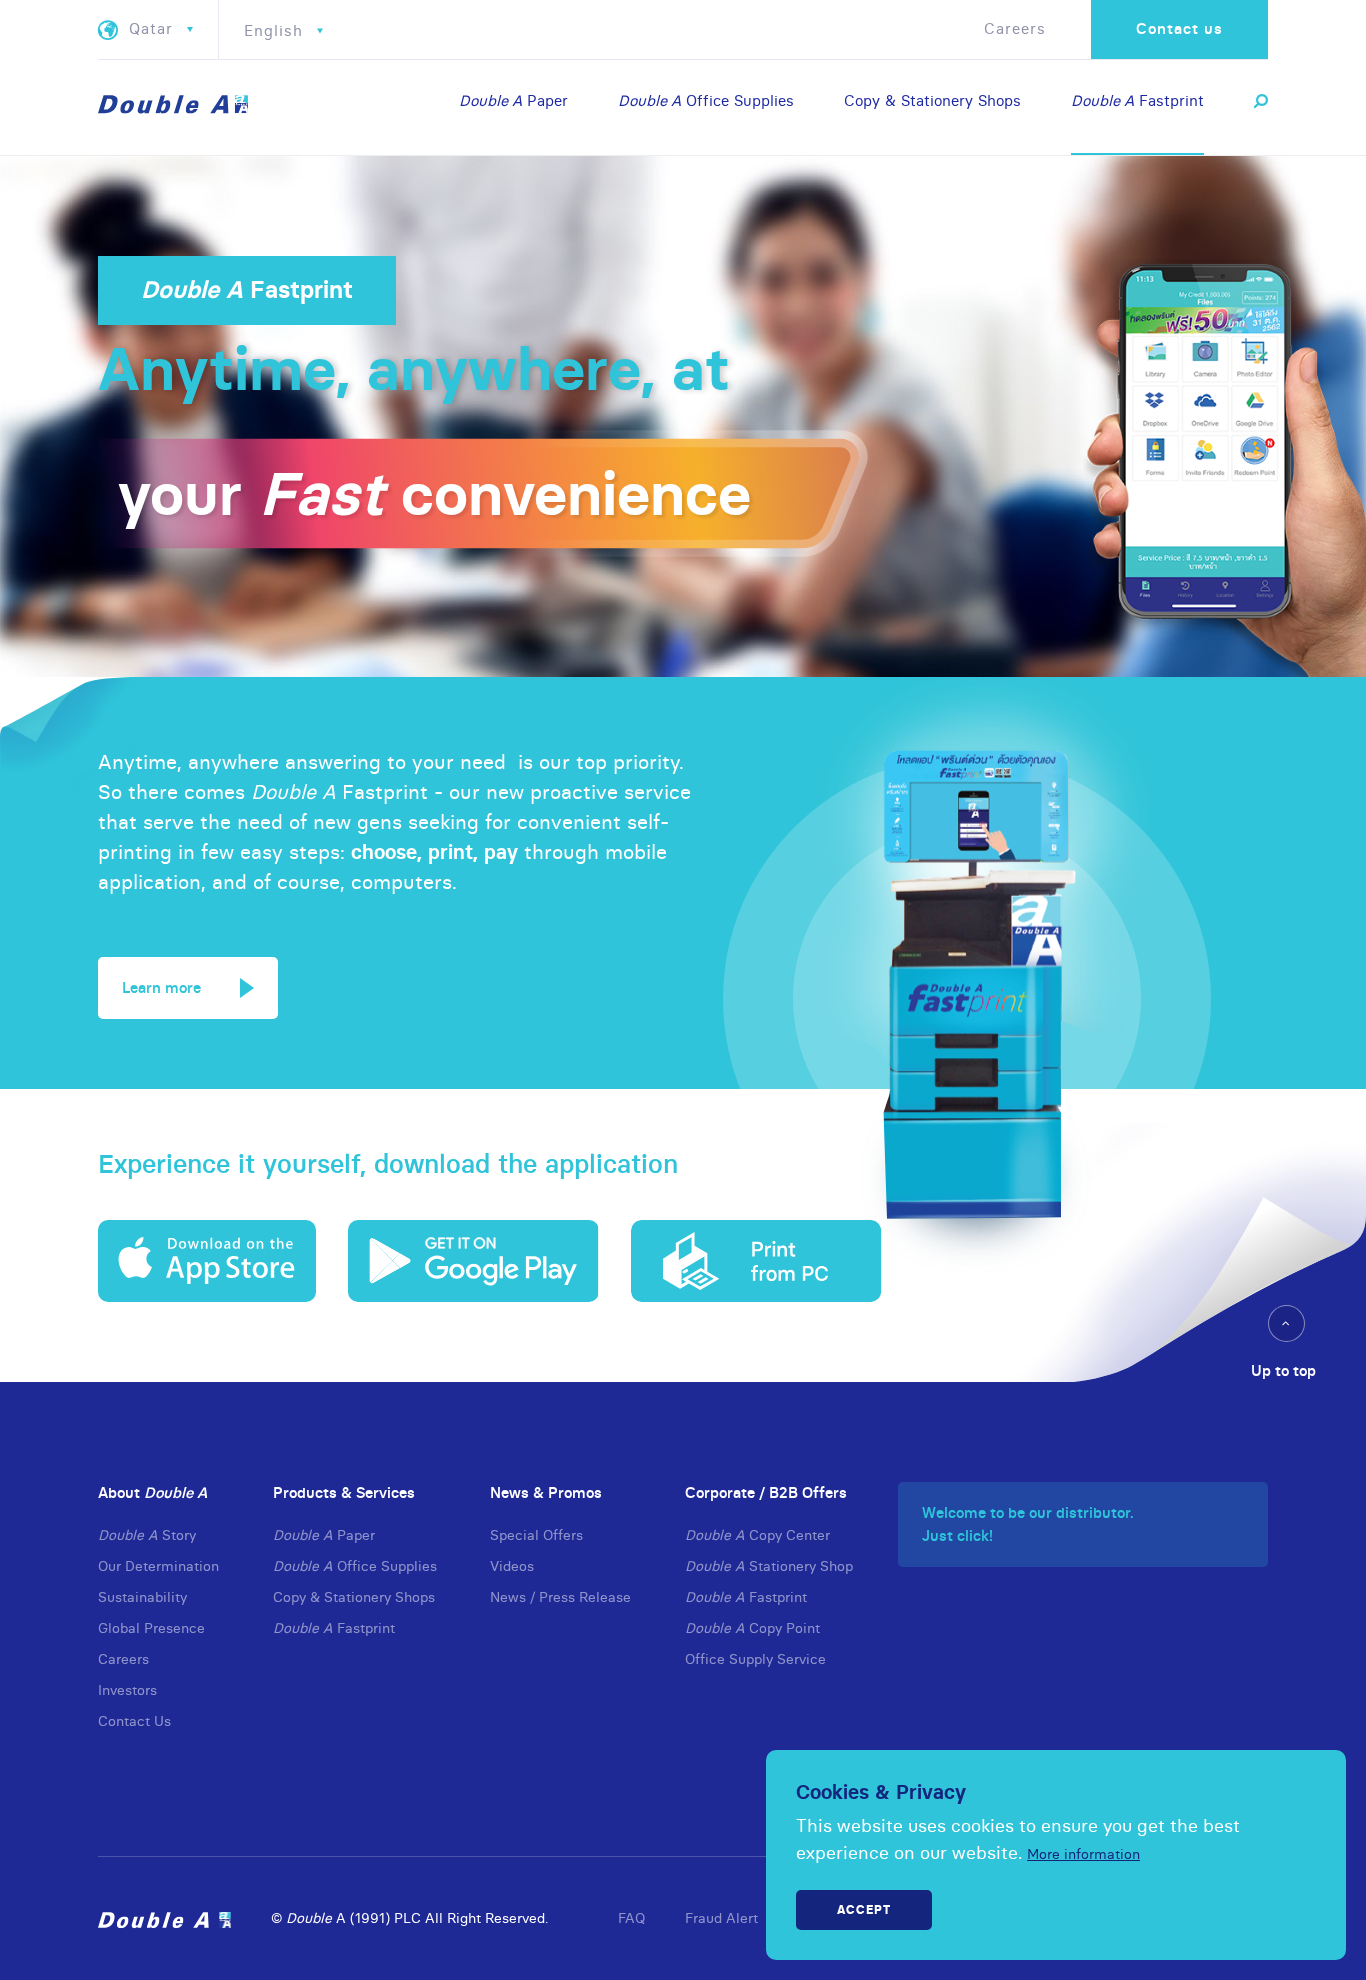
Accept (864, 1909)
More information (1083, 1854)
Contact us (1179, 28)
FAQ (631, 1918)
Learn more (161, 987)
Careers (1015, 28)
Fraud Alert (721, 1918)
